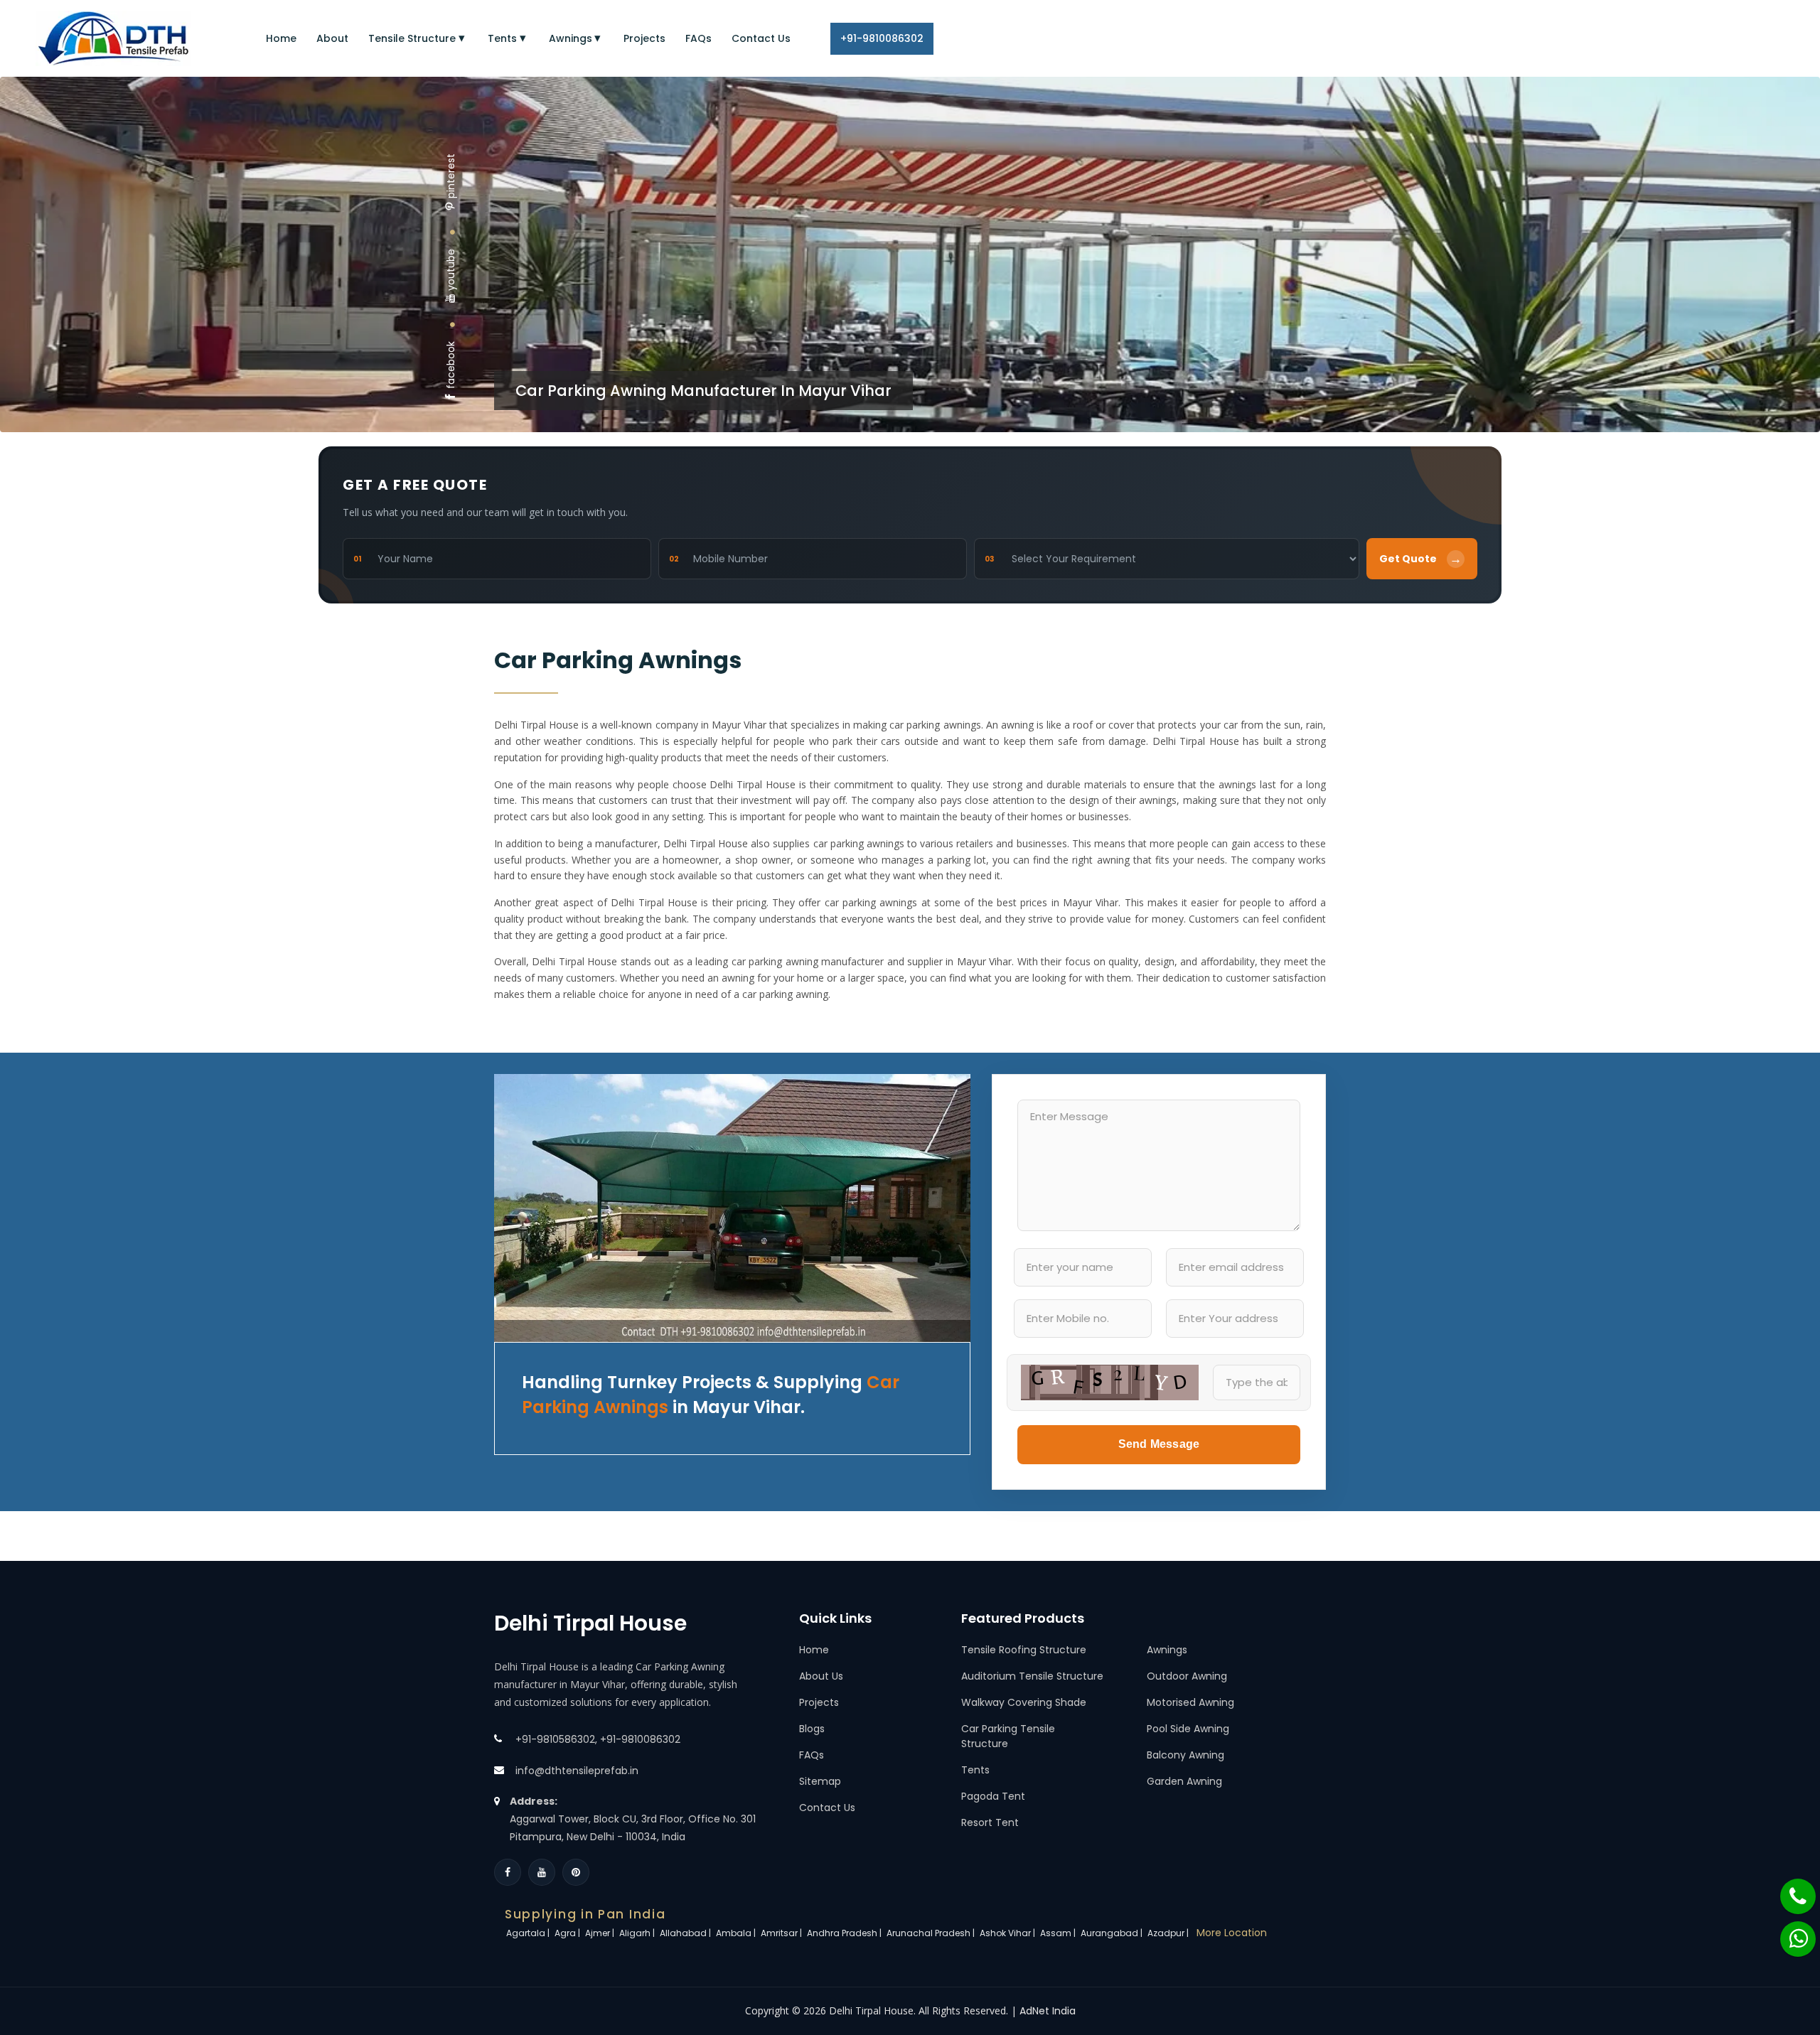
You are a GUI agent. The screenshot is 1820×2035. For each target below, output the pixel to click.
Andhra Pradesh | (845, 1933)
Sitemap (820, 1781)
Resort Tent (990, 1822)
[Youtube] (542, 1872)
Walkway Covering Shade (1024, 1702)
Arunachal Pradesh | (932, 1933)
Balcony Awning (1185, 1755)
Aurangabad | (1113, 1933)
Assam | (1059, 1933)
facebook (451, 365)
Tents (502, 38)
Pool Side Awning (1188, 1729)
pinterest (451, 176)
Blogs (812, 1729)
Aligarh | (638, 1933)
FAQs (698, 38)
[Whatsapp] (1789, 1932)
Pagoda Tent (993, 1796)
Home (281, 38)
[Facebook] (508, 1872)
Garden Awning (1184, 1781)
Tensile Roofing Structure (1024, 1650)
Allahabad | (686, 1933)
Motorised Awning (1190, 1702)
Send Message (1159, 1444)
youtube (451, 270)
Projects (644, 38)
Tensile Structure (412, 38)
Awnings (571, 38)
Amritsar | (782, 1933)
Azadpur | (1169, 1933)
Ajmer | (601, 1933)
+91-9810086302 (882, 38)
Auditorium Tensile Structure (1032, 1676)
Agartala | (529, 1933)
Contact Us (761, 38)
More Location (1232, 1933)
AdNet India (1048, 2011)
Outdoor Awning (1187, 1676)
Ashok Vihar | (1008, 1933)
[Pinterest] (576, 1872)
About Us (821, 1676)
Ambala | (737, 1933)
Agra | (568, 1933)
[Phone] (1789, 1889)
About (332, 38)
